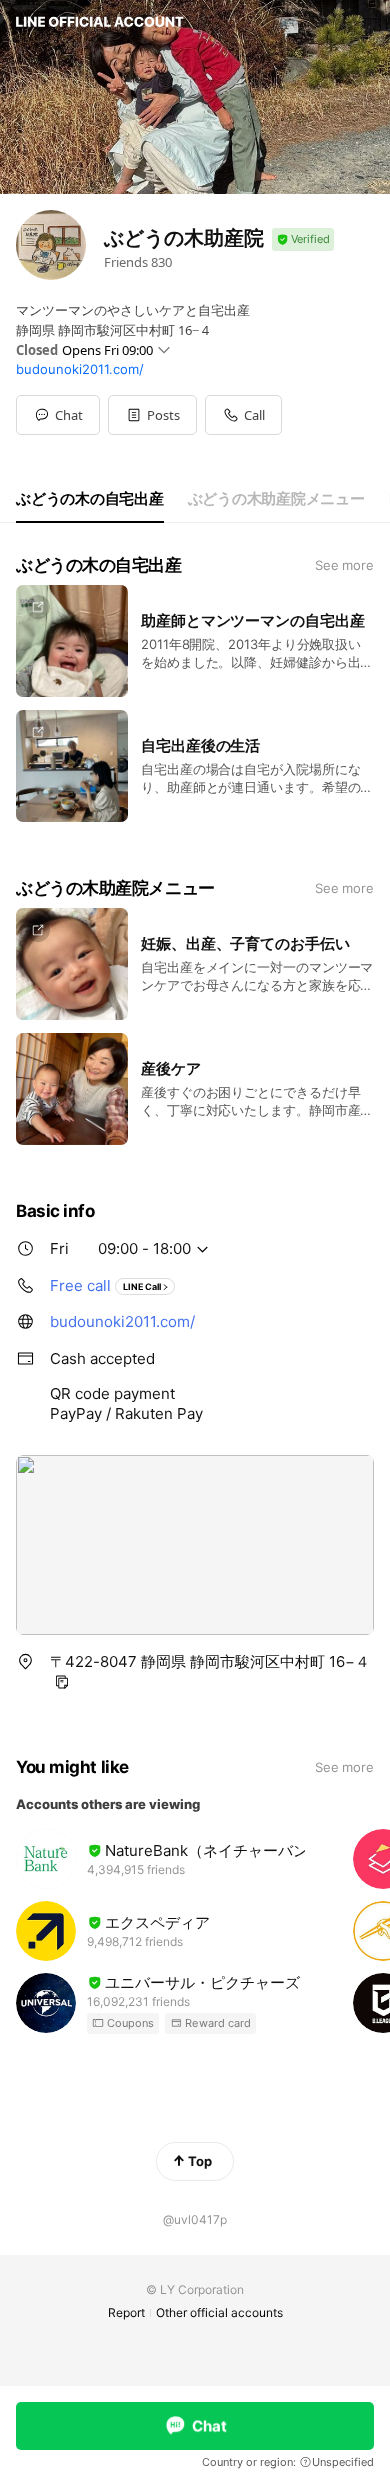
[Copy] (62, 1682)
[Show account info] (303, 239)
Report (126, 2312)
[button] (152, 415)
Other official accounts (219, 2312)
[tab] (90, 499)
